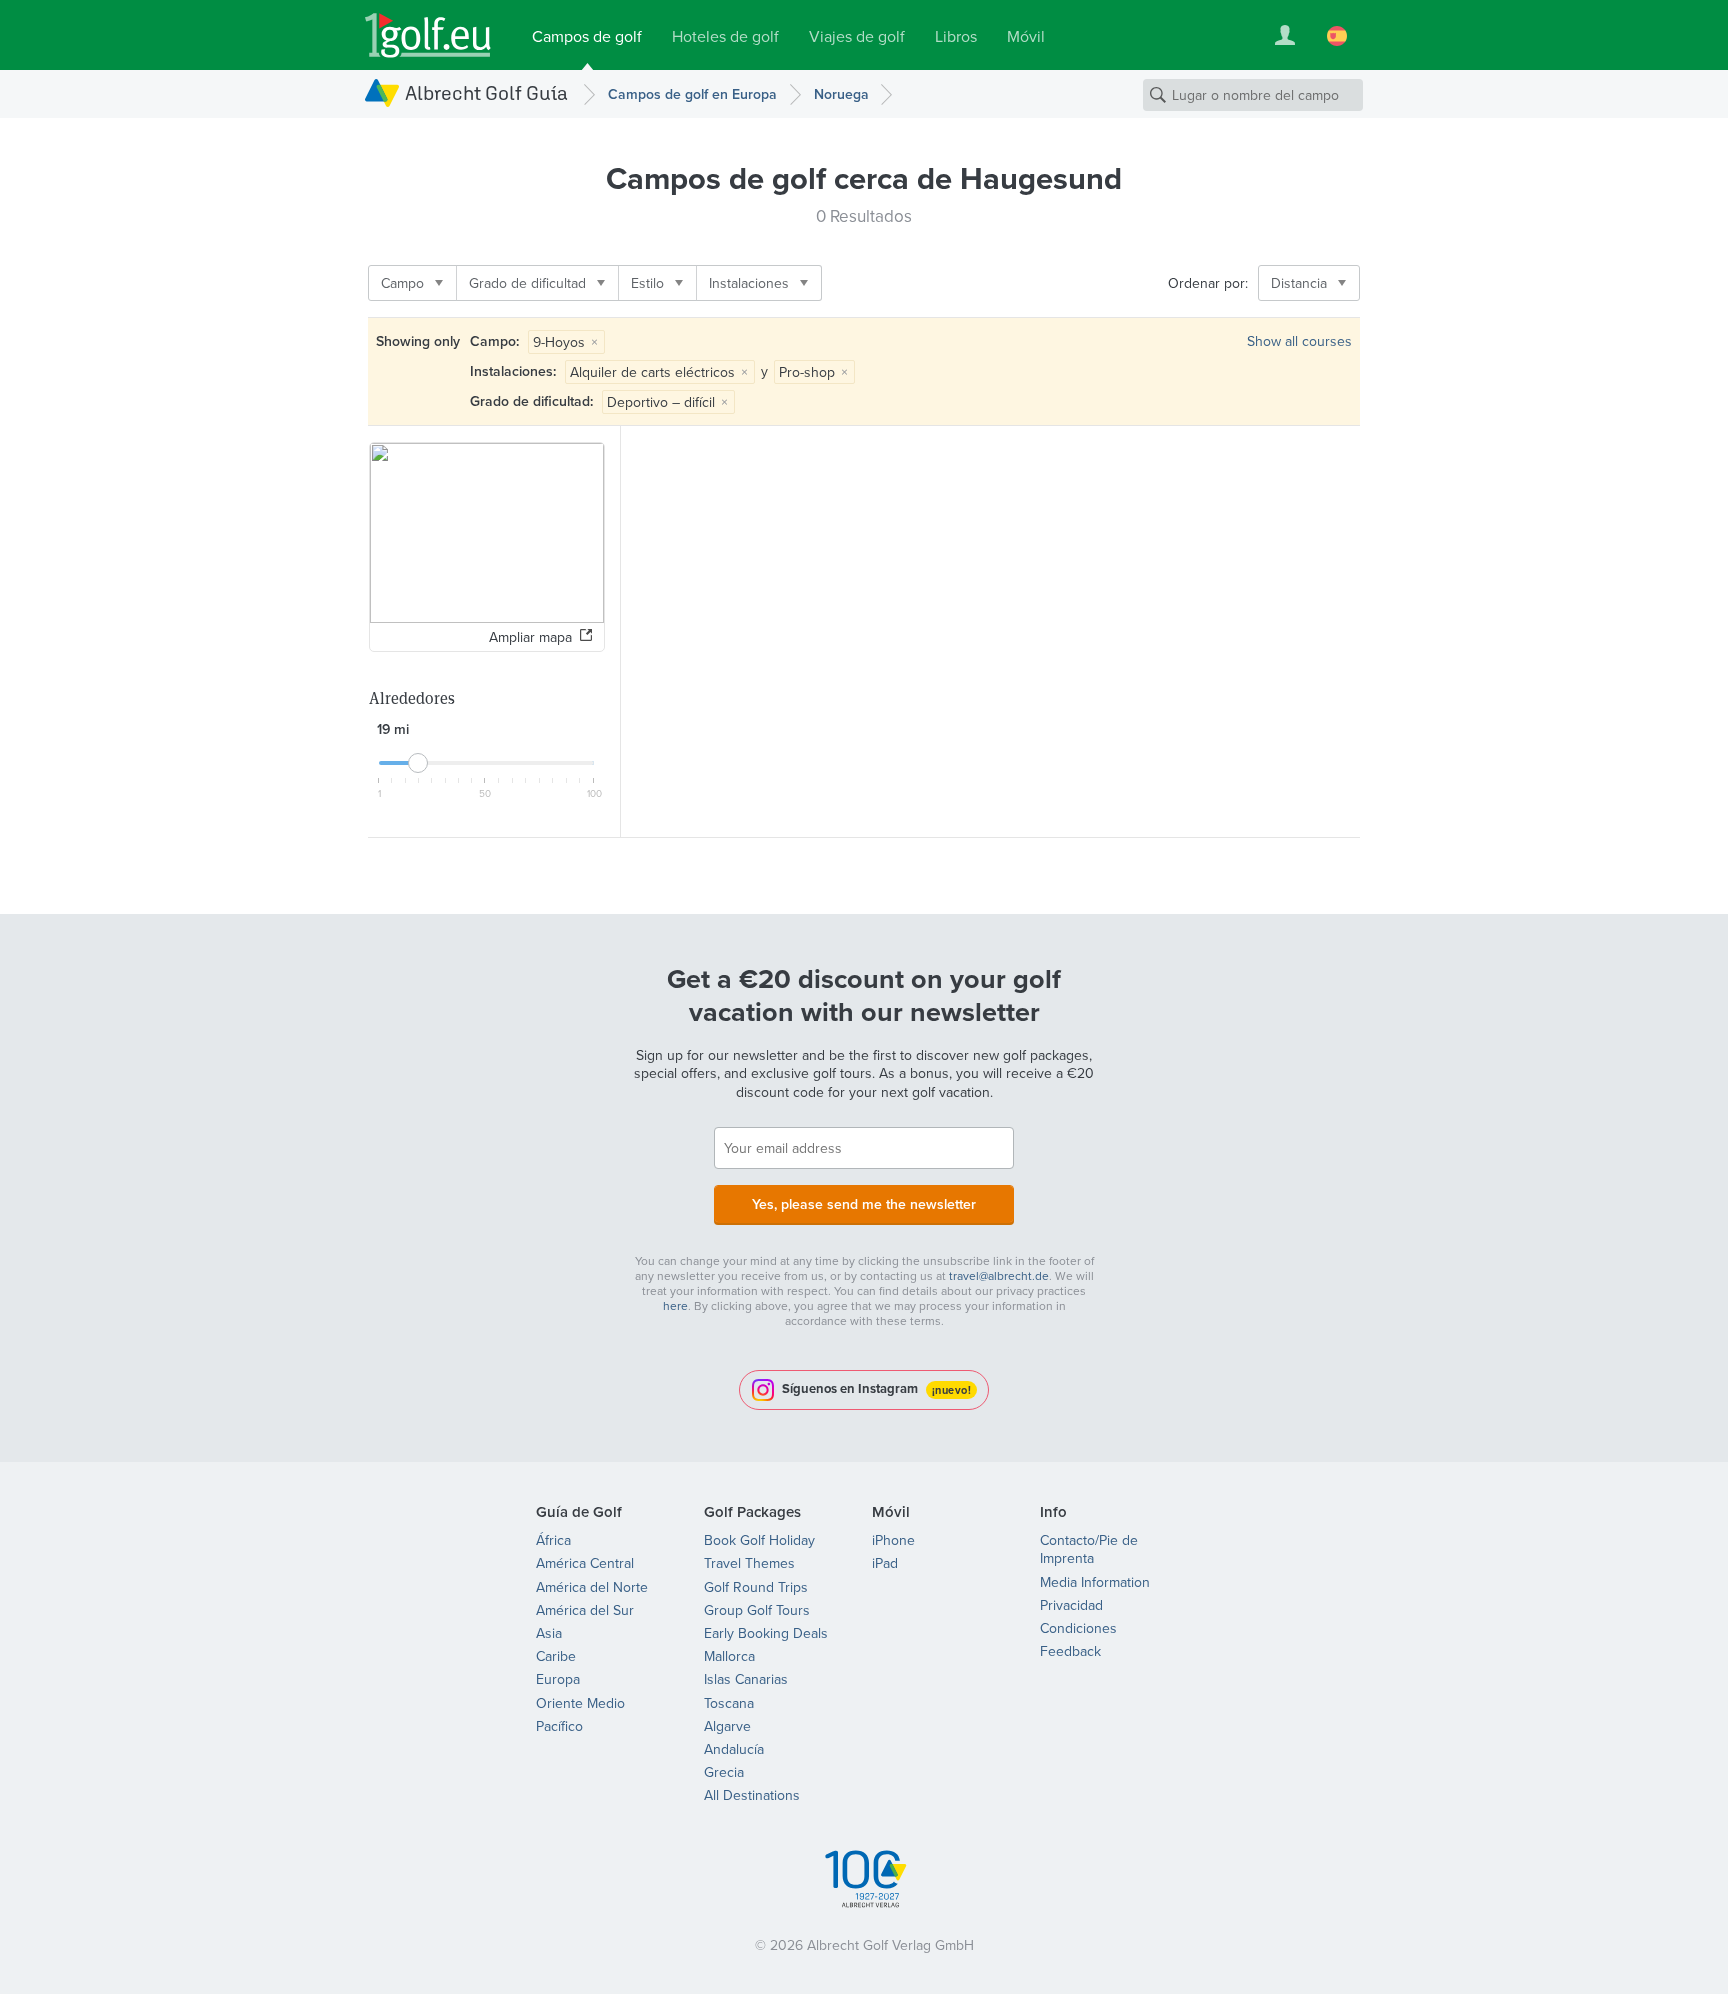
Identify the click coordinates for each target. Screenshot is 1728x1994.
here (675, 1305)
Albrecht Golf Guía (486, 92)
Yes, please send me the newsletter (864, 1204)
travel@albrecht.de (999, 1275)
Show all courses (1299, 341)
